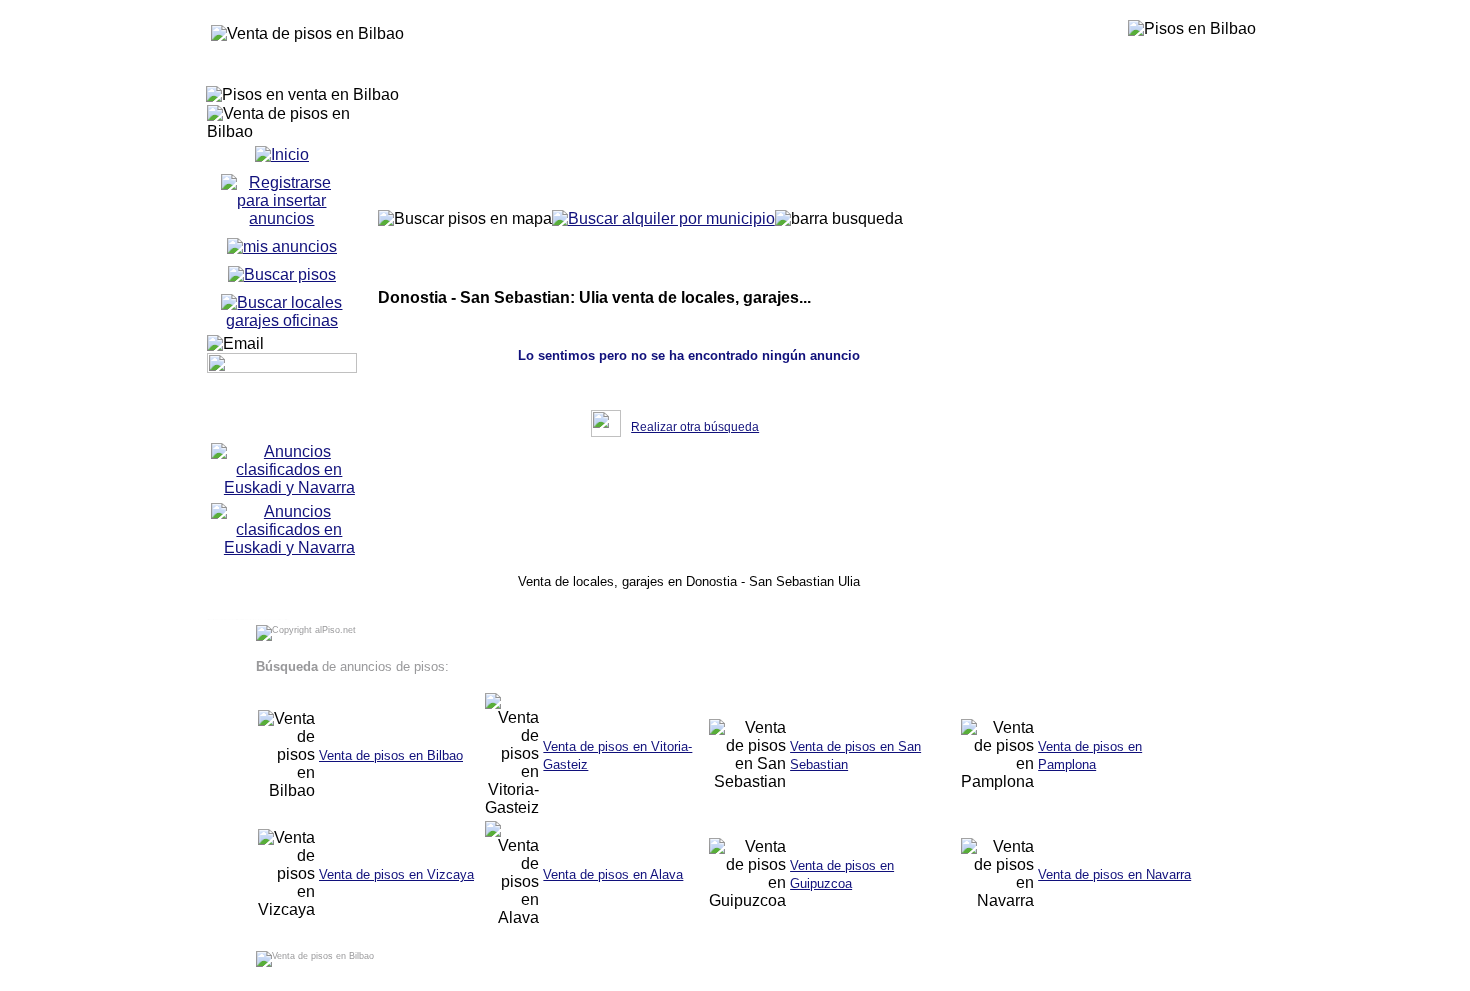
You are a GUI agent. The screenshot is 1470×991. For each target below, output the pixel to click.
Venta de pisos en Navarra (1114, 874)
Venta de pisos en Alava (613, 874)
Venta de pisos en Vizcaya (396, 874)
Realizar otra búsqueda (695, 427)
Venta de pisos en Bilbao (391, 755)
